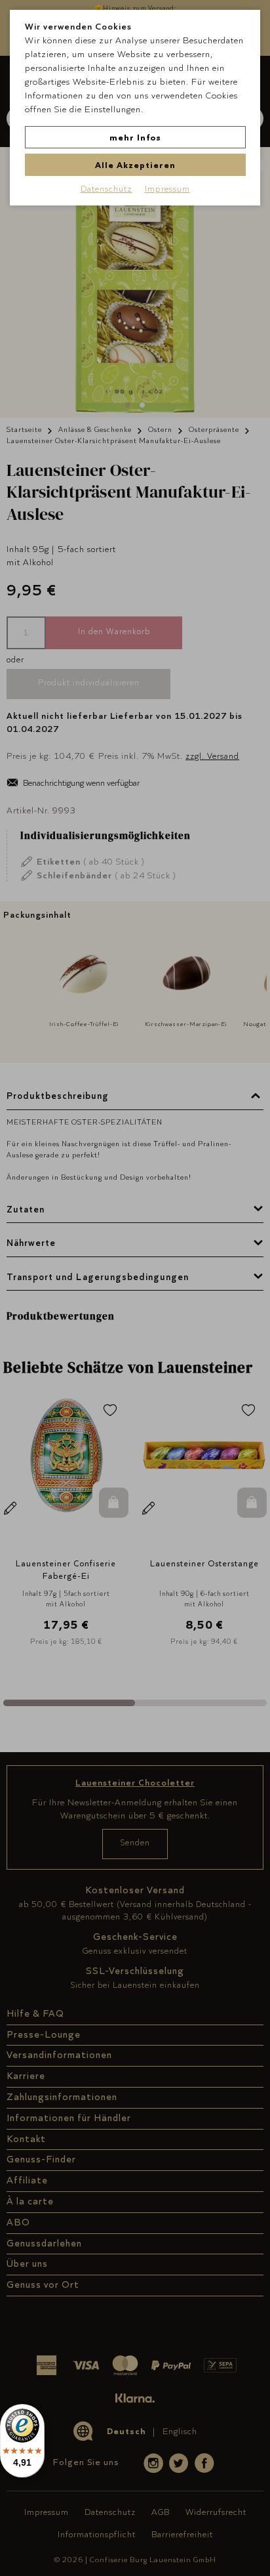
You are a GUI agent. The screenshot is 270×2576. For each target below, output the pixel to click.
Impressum (167, 188)
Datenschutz (106, 188)
